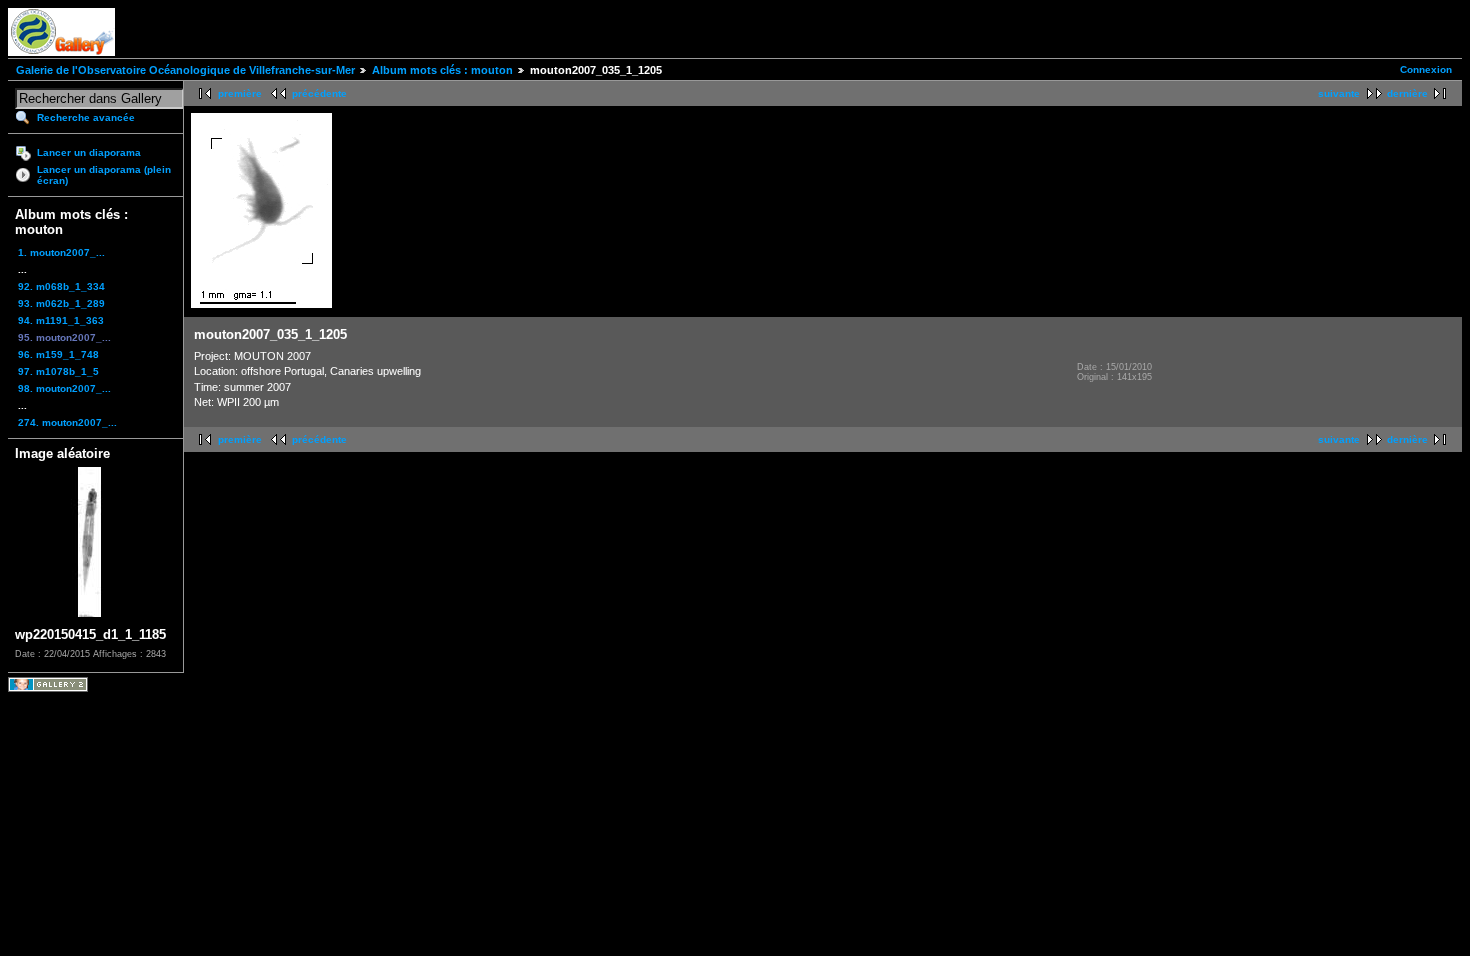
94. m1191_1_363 (61, 320)
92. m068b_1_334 (61, 286)
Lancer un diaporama (89, 152)
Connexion (1426, 69)
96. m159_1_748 (58, 354)
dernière (1407, 93)
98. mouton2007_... (64, 388)
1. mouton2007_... (61, 252)
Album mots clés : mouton (442, 70)
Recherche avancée (86, 117)
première (240, 93)
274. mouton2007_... (67, 422)
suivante (1339, 93)
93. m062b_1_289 (61, 303)
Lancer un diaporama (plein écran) (104, 175)
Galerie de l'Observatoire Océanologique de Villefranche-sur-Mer (185, 70)
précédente (319, 93)
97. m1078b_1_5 (58, 371)
